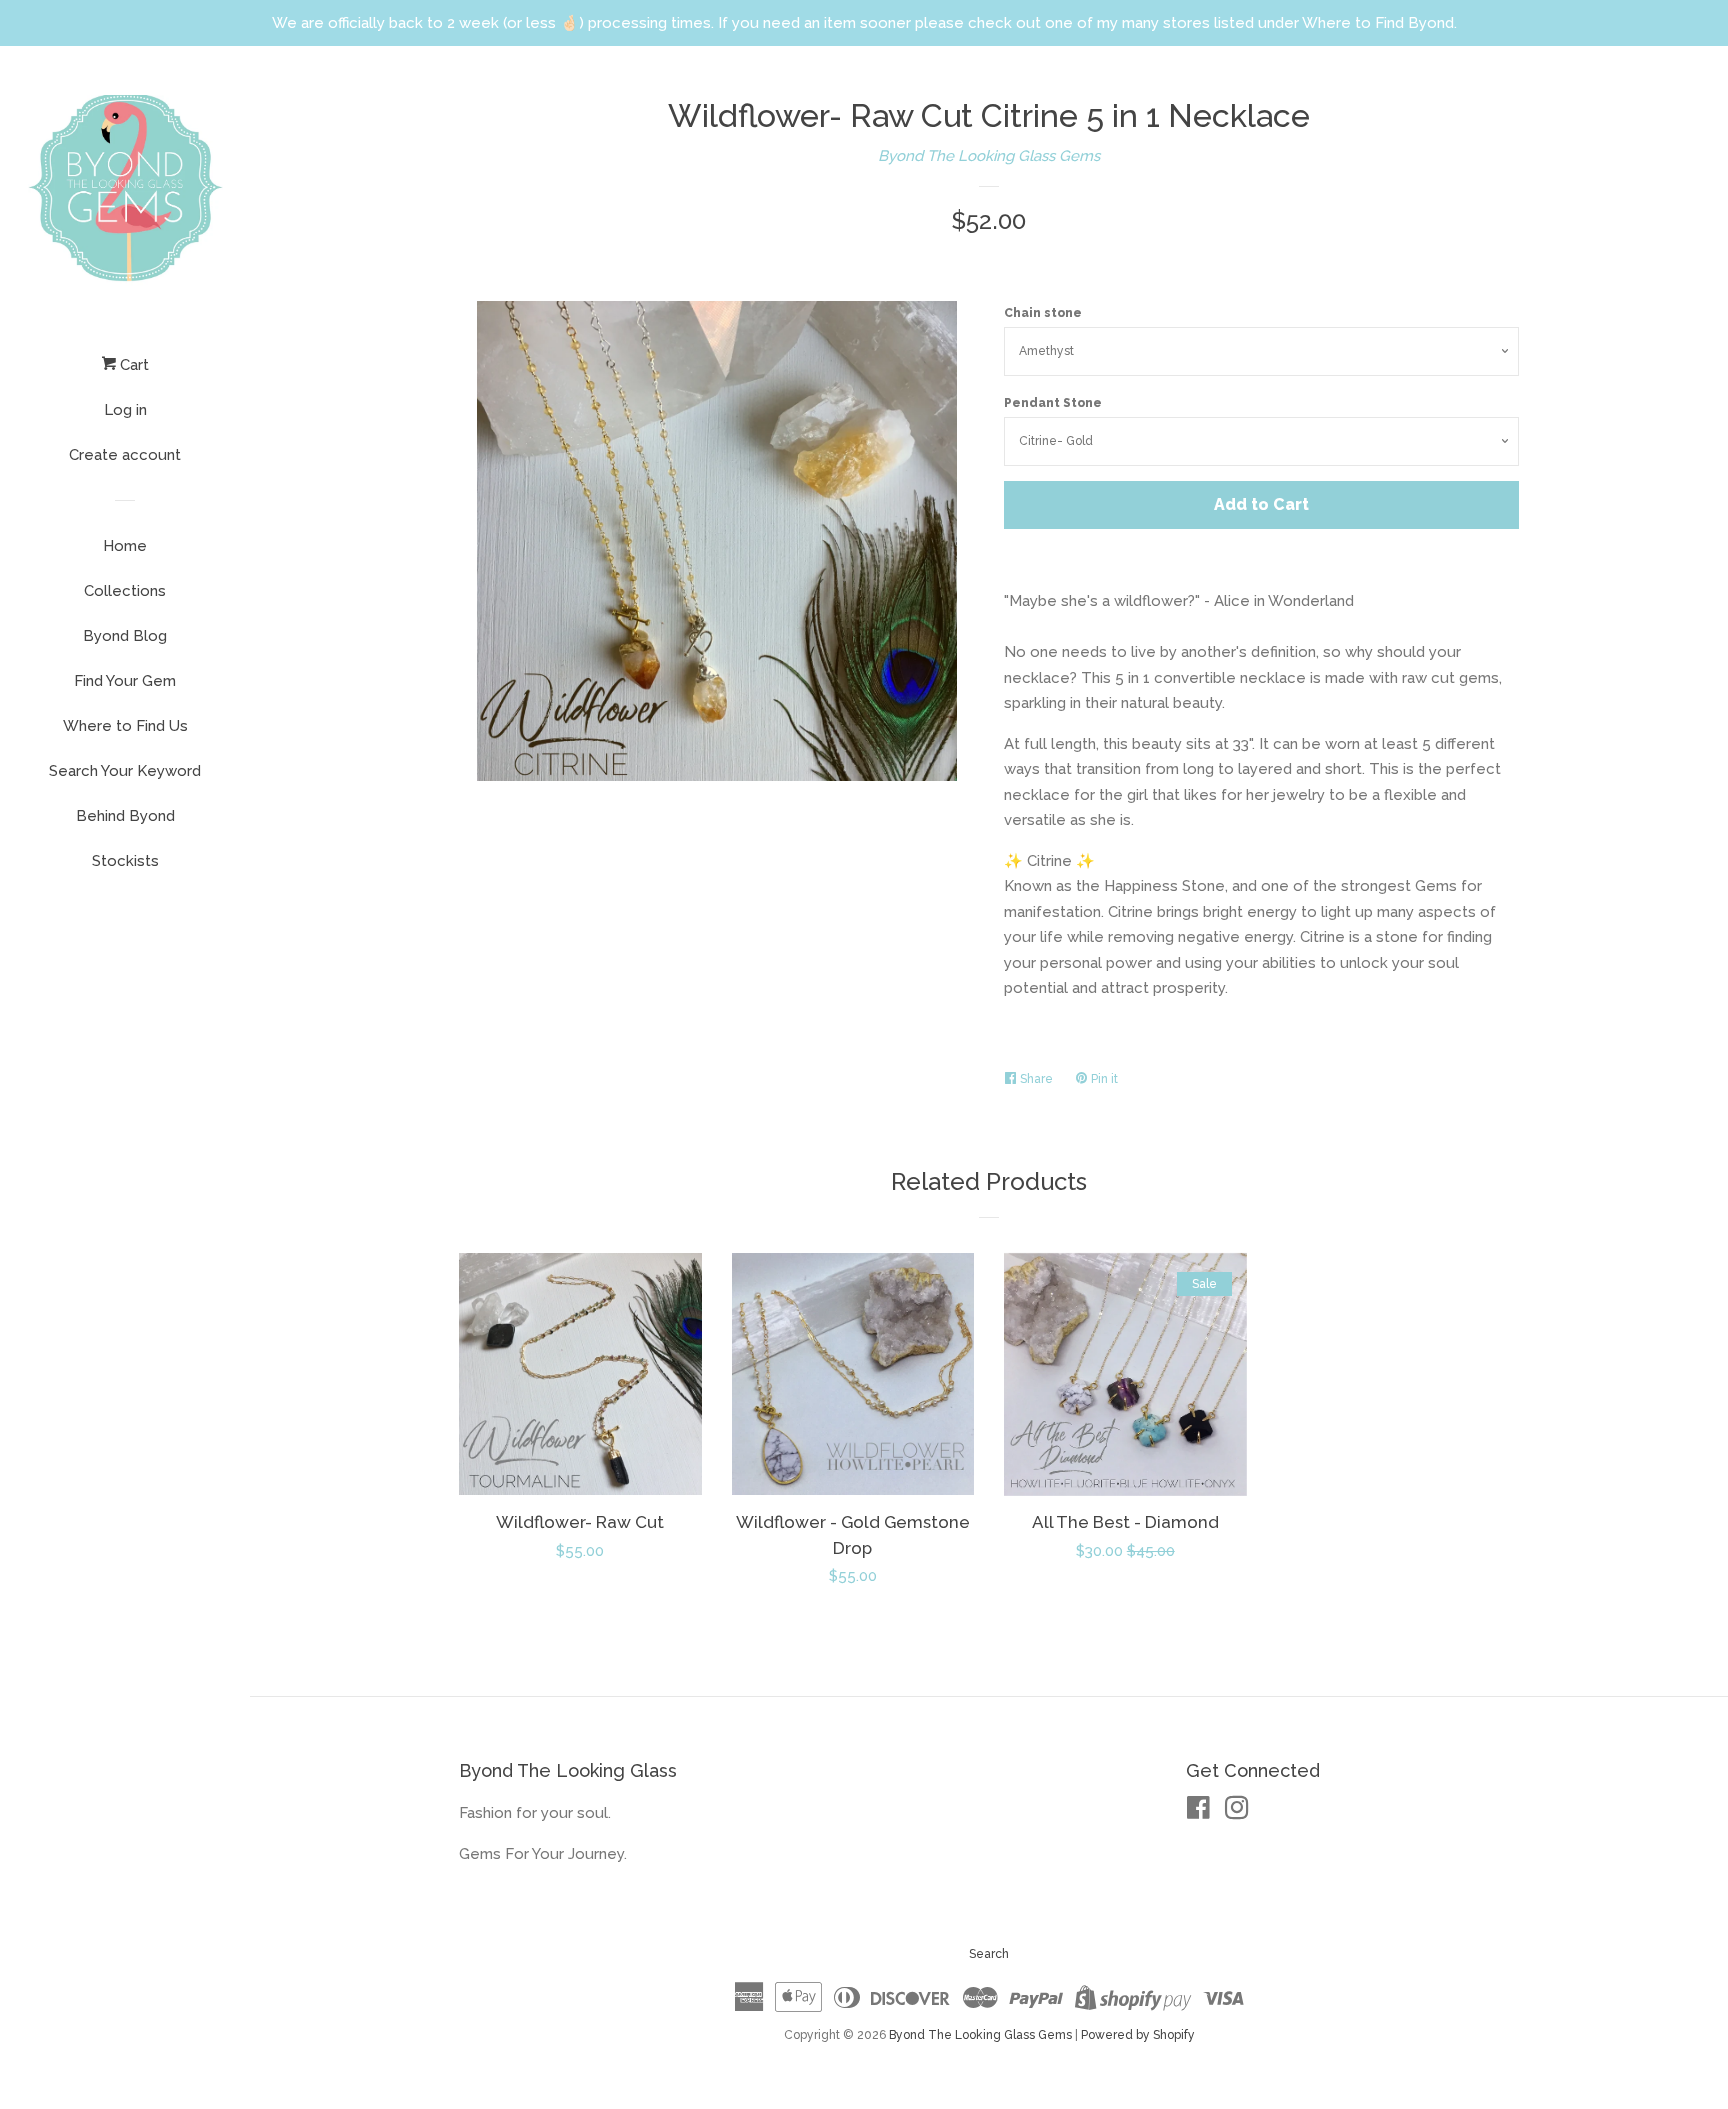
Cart (132, 365)
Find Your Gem (125, 681)
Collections (125, 591)
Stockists (125, 861)
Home (125, 546)
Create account (125, 455)
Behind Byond (125, 816)
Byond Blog (125, 636)
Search (989, 1954)
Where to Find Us (125, 726)
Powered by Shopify (1138, 2035)
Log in (125, 410)
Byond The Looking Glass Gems (989, 156)
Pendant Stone (1053, 403)
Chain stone (1043, 313)
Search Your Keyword (125, 771)
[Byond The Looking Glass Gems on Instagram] (1237, 1812)
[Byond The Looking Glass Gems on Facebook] (1198, 1812)
